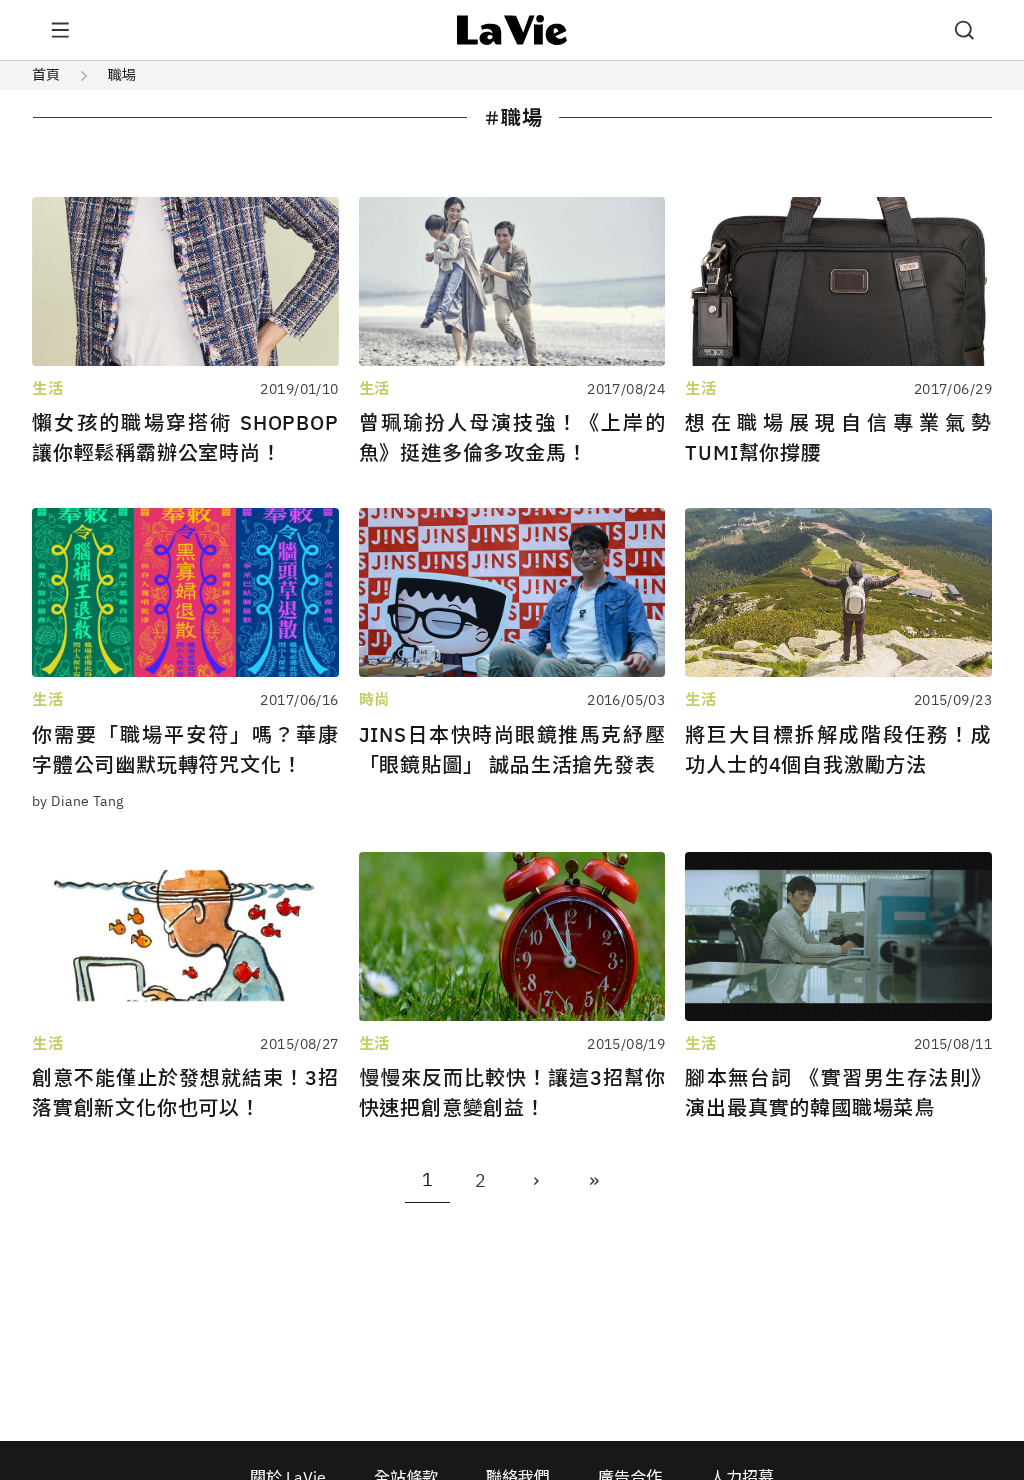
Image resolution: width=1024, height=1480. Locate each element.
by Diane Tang (77, 801)
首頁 (46, 75)
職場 (122, 75)
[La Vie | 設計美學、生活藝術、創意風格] (512, 30)
